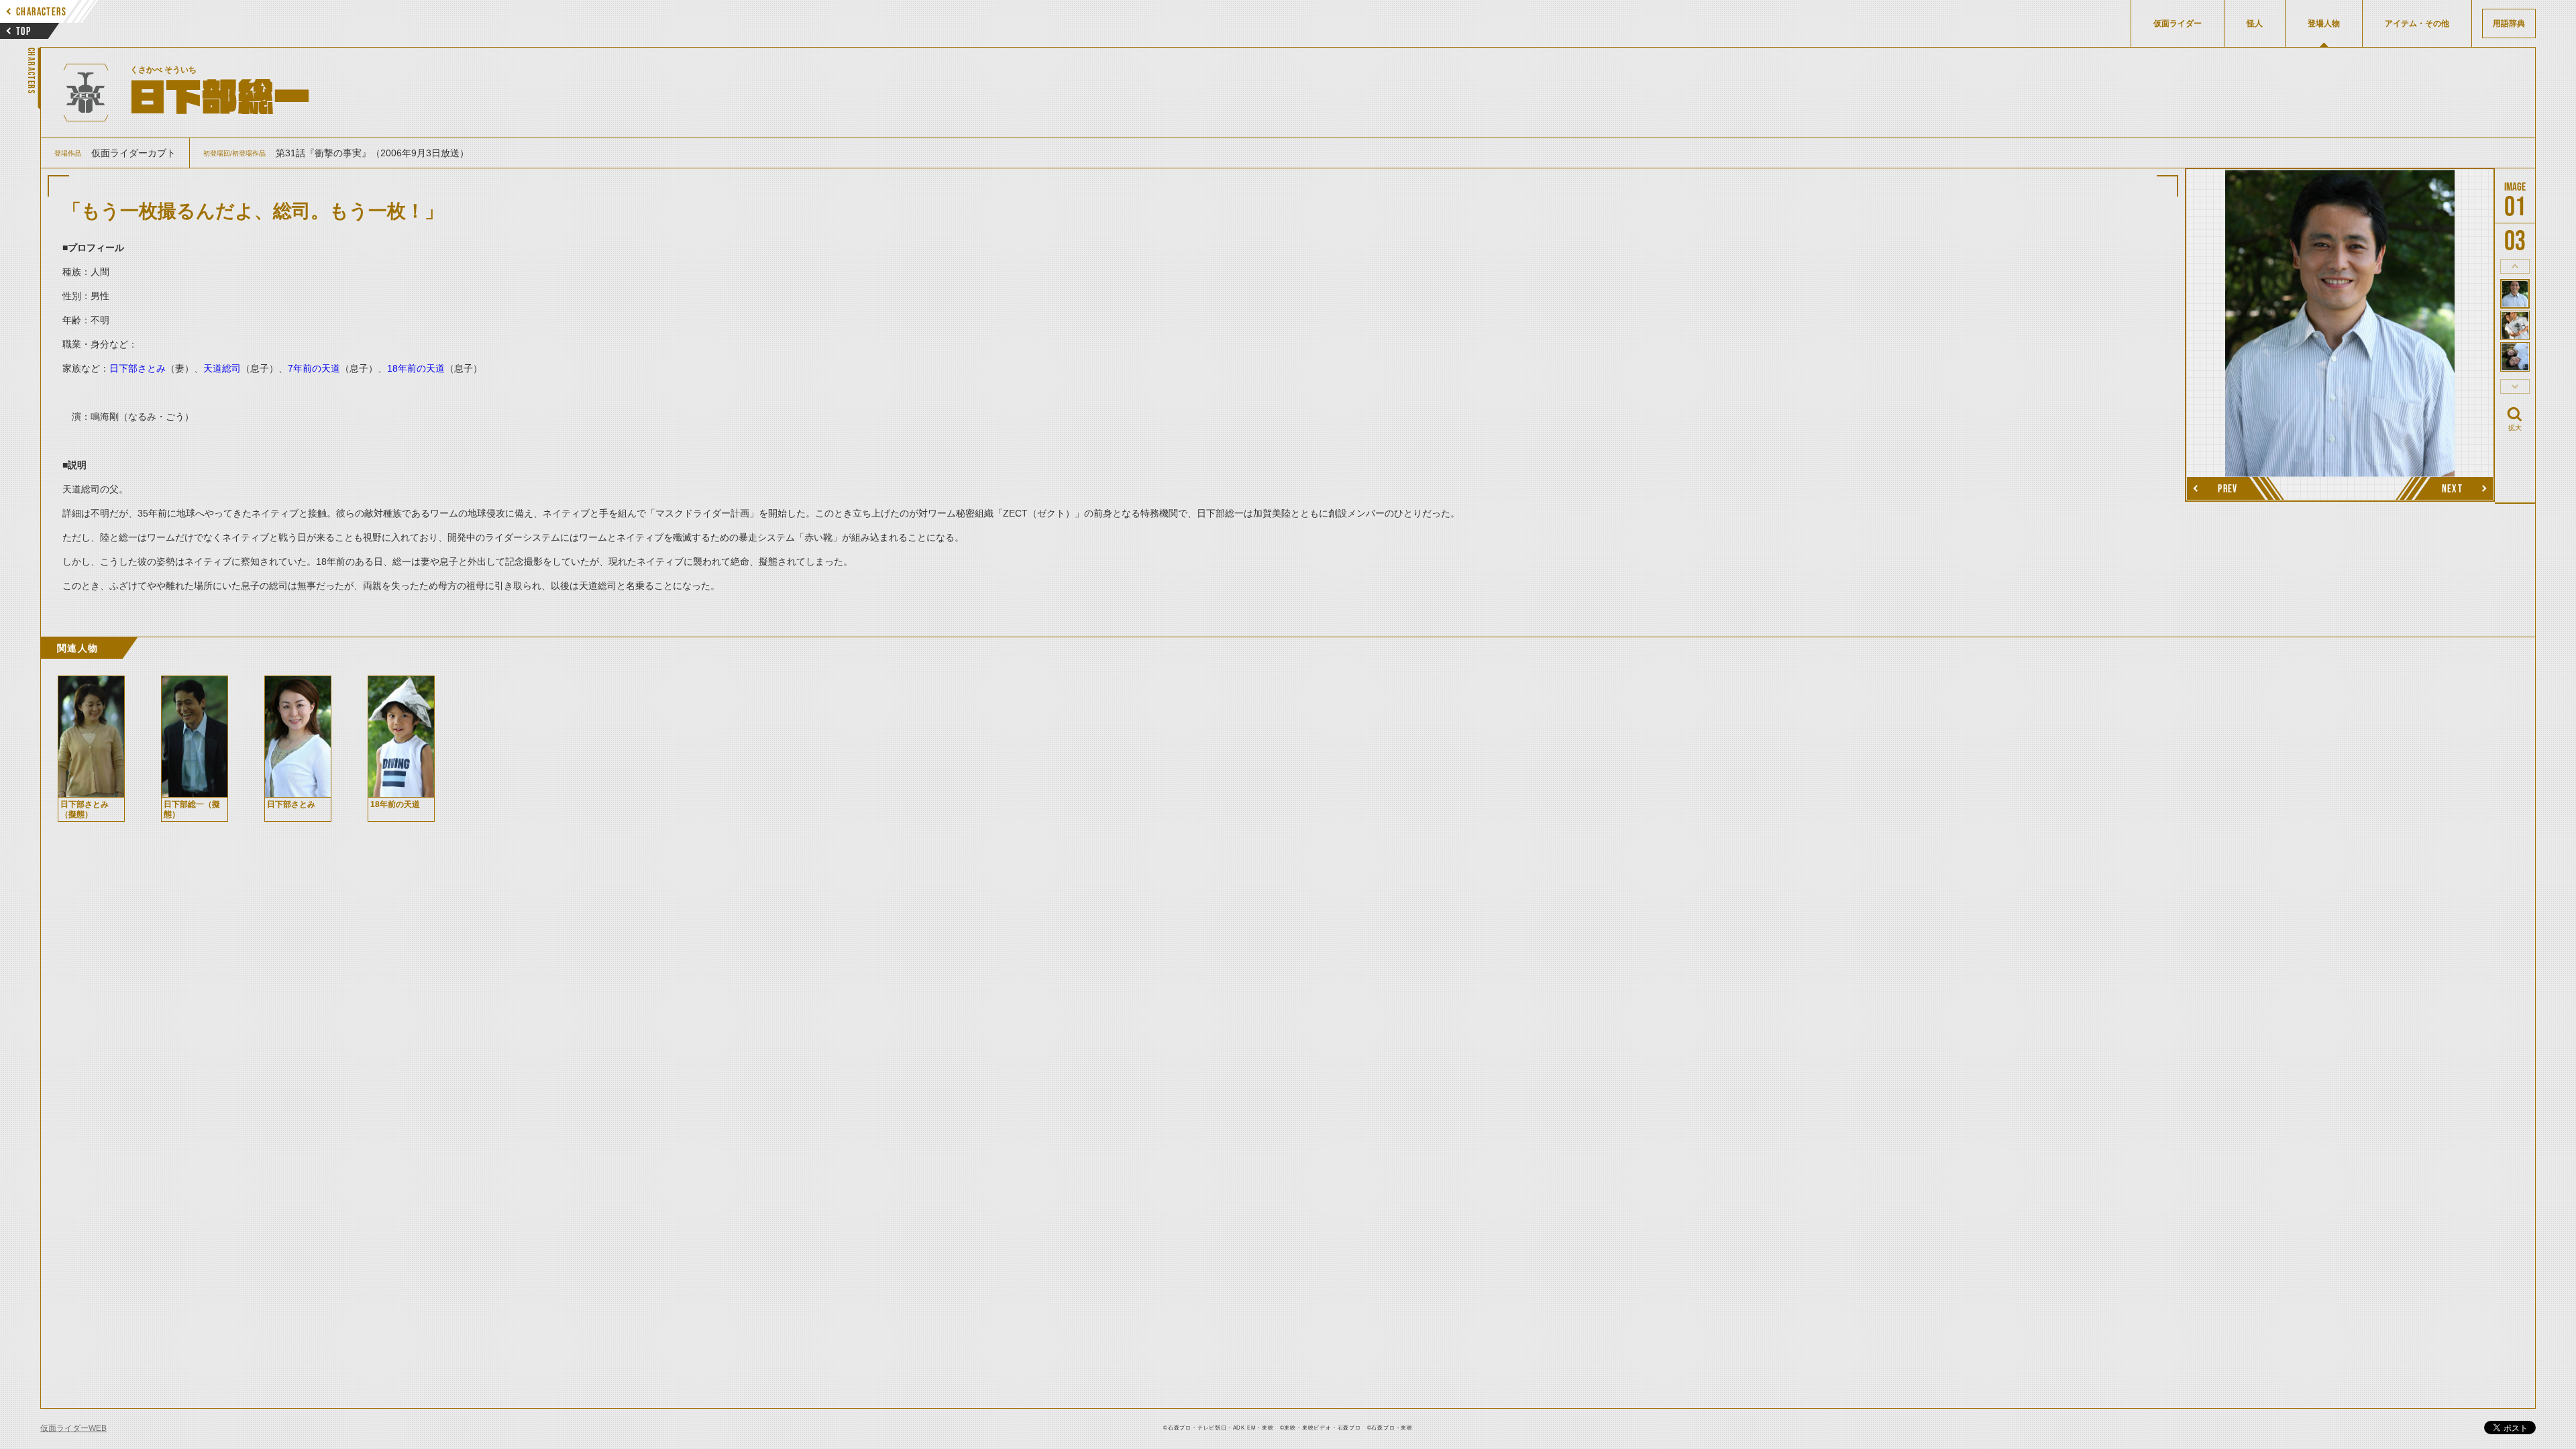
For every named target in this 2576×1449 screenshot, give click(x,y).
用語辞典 (2509, 23)
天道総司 (222, 368)
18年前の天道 (416, 368)
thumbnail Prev (2515, 266)
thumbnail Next (2515, 386)
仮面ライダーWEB (73, 1428)
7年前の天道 (314, 368)
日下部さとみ (138, 368)
